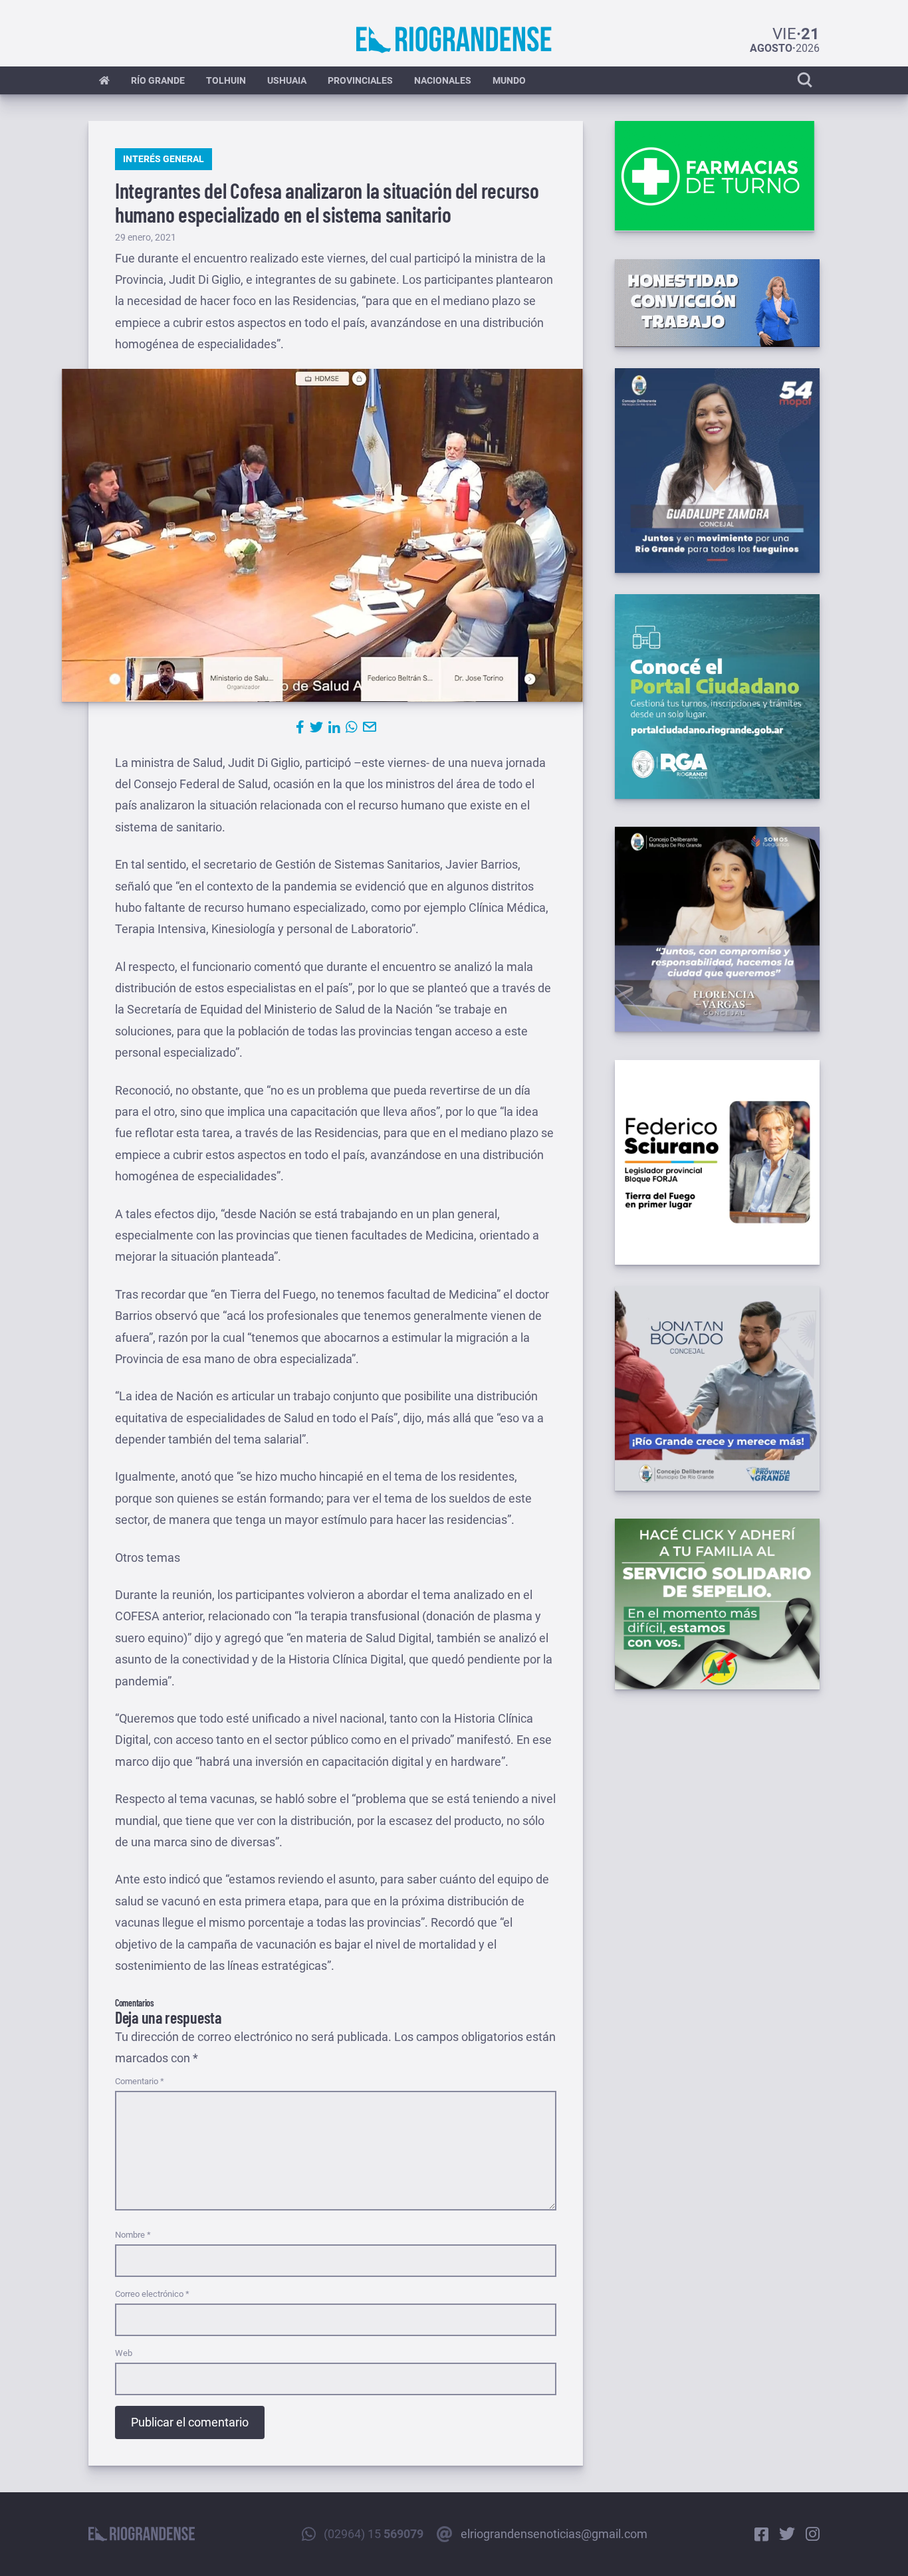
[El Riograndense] (454, 40)
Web (124, 2353)
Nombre (133, 2235)
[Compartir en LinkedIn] (334, 727)
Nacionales (443, 80)
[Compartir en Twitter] (316, 727)
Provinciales (360, 80)
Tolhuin (226, 80)
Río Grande (158, 80)
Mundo (509, 80)
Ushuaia (287, 80)
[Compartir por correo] (370, 727)
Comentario (140, 2081)
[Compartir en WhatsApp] (352, 727)
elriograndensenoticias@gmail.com (554, 2534)
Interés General (164, 159)
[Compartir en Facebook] (300, 727)
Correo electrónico (152, 2294)
